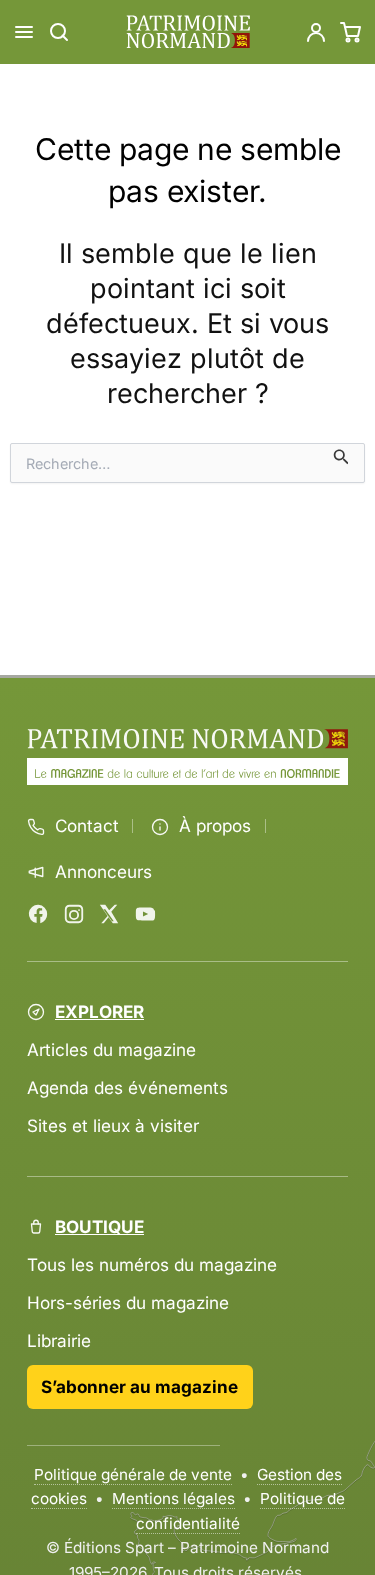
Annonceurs (103, 872)
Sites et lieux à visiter (113, 1125)
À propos (215, 826)
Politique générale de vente (133, 1474)
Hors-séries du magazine (128, 1302)
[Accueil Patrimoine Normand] (187, 739)
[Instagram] (74, 914)
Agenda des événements (127, 1087)
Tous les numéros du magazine (152, 1264)
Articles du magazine (111, 1049)
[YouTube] (145, 914)
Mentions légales (173, 1498)
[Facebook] (38, 914)
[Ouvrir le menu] (24, 32)
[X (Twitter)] (109, 914)
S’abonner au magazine (139, 1386)
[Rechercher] (59, 32)
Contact (87, 826)
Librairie (59, 1340)
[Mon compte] (316, 32)
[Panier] (351, 32)
